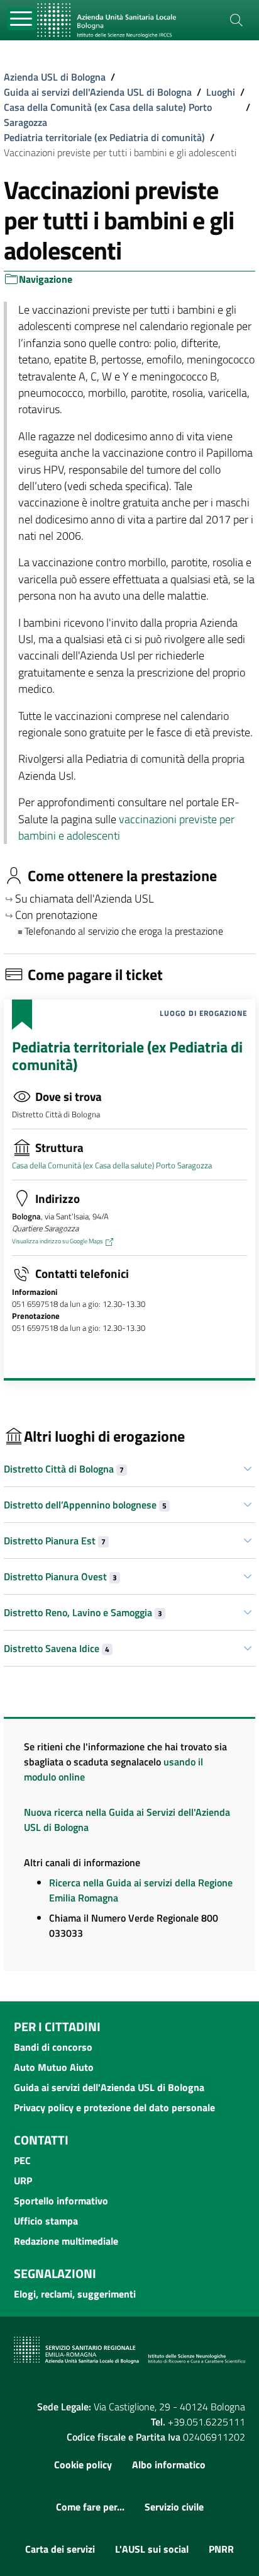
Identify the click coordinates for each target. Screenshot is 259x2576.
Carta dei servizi (60, 2549)
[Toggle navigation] (22, 19)
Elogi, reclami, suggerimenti (75, 2294)
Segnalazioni (55, 2273)
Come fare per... (90, 2507)
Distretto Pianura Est (55, 1541)
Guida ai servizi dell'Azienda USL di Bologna (98, 92)
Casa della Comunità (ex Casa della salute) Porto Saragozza (108, 115)
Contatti (41, 2140)
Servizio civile (174, 2507)
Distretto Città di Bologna (64, 1469)
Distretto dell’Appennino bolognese (85, 1505)
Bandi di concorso (53, 2047)
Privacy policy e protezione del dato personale (114, 2107)
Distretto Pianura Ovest (60, 1576)
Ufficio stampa (46, 2221)
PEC (22, 2160)
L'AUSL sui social (152, 2549)
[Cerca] (236, 20)
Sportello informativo (61, 2201)
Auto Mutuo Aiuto (54, 2067)
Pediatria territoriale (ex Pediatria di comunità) (104, 137)
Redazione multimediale (66, 2241)
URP (23, 2180)
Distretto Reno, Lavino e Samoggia (83, 1612)
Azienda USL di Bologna (55, 77)
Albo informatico (169, 2465)
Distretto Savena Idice (57, 1648)
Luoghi (221, 92)
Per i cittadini (57, 2026)
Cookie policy (83, 2465)
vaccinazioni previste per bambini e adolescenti (126, 827)
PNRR (221, 2549)
